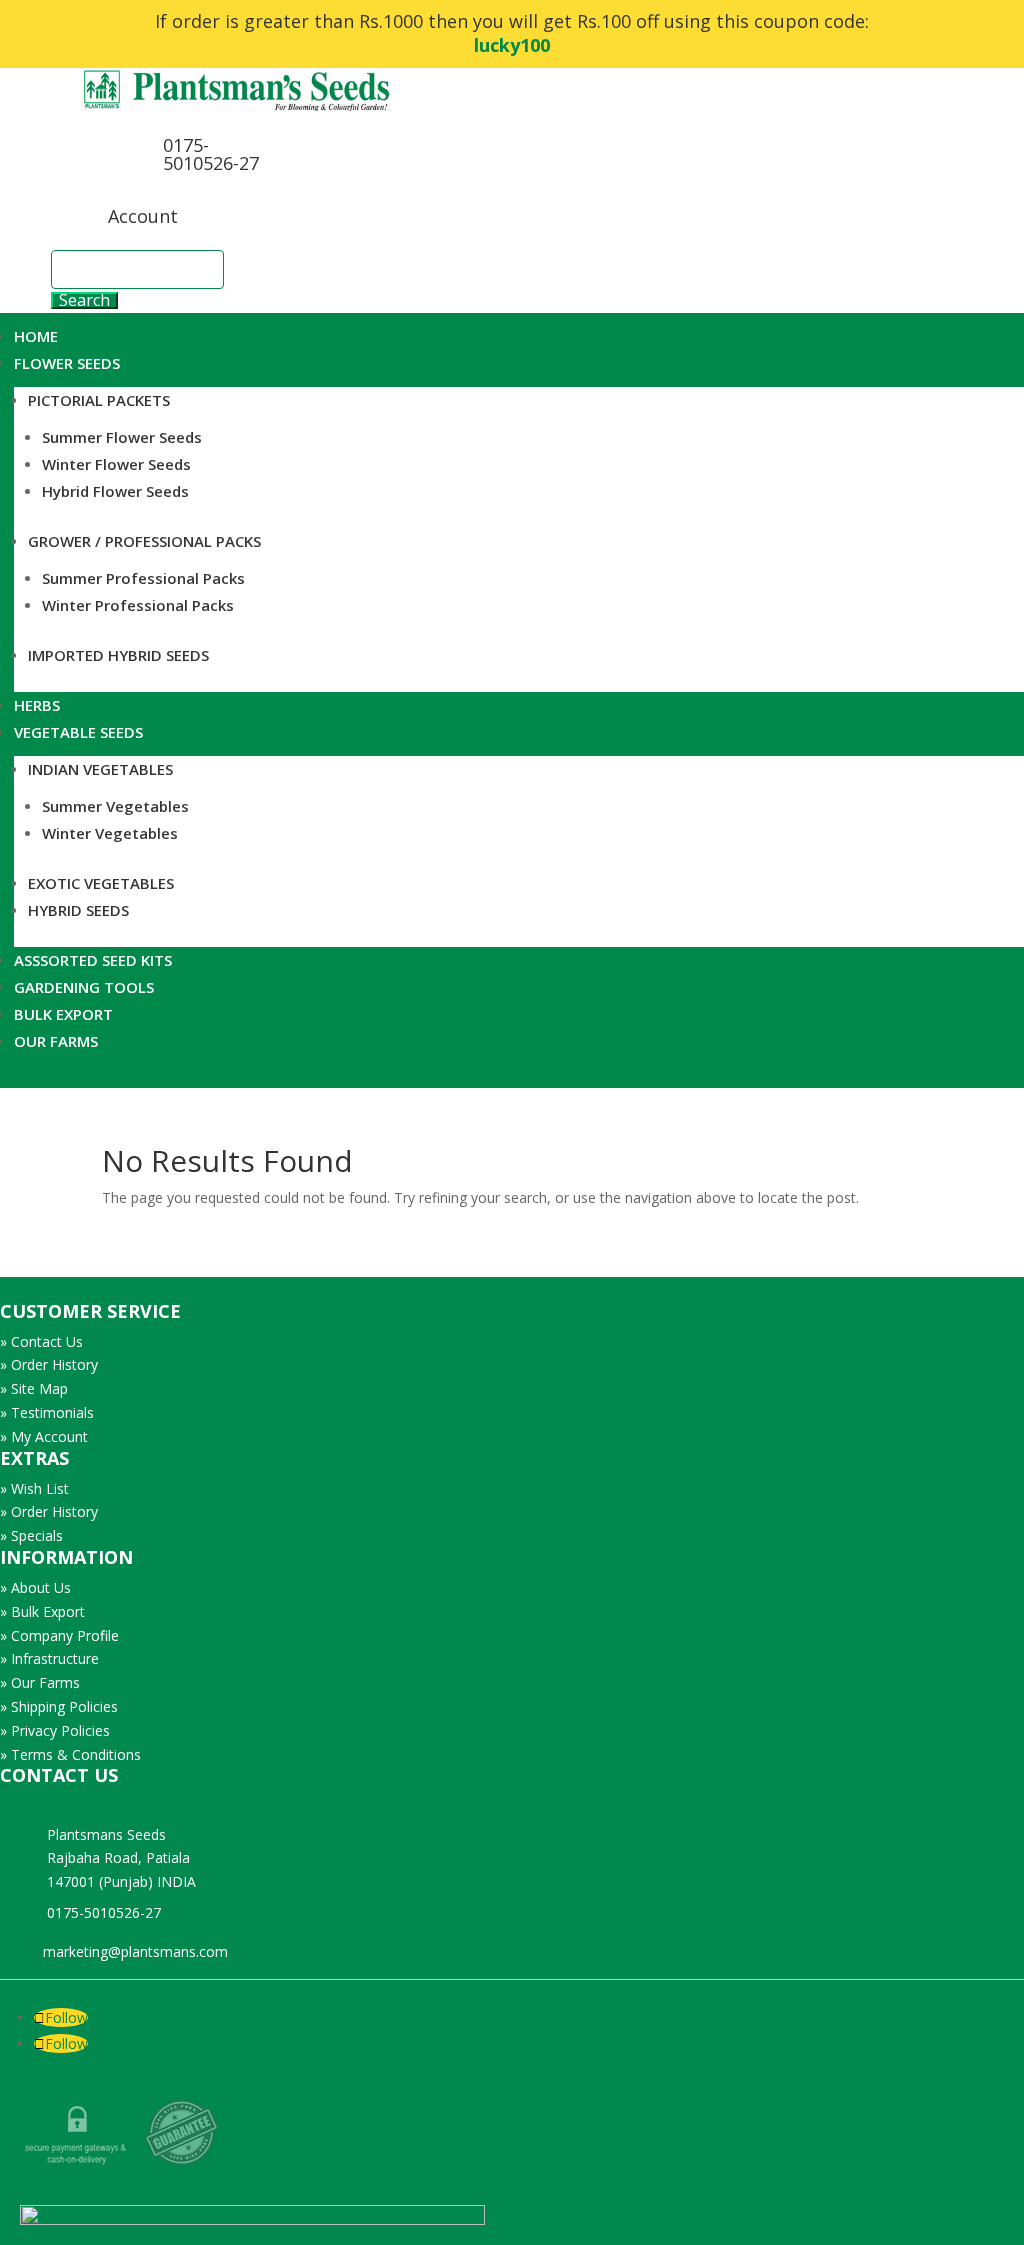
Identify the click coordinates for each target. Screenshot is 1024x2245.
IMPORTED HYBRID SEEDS (118, 655)
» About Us (35, 1587)
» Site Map (34, 1388)
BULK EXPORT (63, 1014)
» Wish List (34, 1488)
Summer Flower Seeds (122, 437)
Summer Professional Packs (143, 578)
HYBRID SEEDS (78, 910)
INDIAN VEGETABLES (100, 769)
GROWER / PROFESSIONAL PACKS (144, 541)
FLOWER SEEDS (67, 363)
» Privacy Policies (55, 1730)
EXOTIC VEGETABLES (101, 883)
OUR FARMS (56, 1041)
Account (143, 216)
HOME (36, 336)
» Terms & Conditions (70, 1754)
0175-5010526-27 (211, 154)
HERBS (37, 705)
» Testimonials (47, 1412)
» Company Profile (59, 1635)
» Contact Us (41, 1341)
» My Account (44, 1436)
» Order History (49, 1364)
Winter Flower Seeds (116, 464)
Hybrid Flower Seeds (115, 491)
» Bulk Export (42, 1611)
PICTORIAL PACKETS (99, 400)
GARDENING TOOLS (84, 987)
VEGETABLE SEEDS (78, 732)
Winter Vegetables (110, 833)
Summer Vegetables (115, 806)
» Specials (31, 1535)
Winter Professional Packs (138, 605)
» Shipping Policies (59, 1706)
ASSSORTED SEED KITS (93, 960)
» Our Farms (40, 1682)
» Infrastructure (49, 1658)
